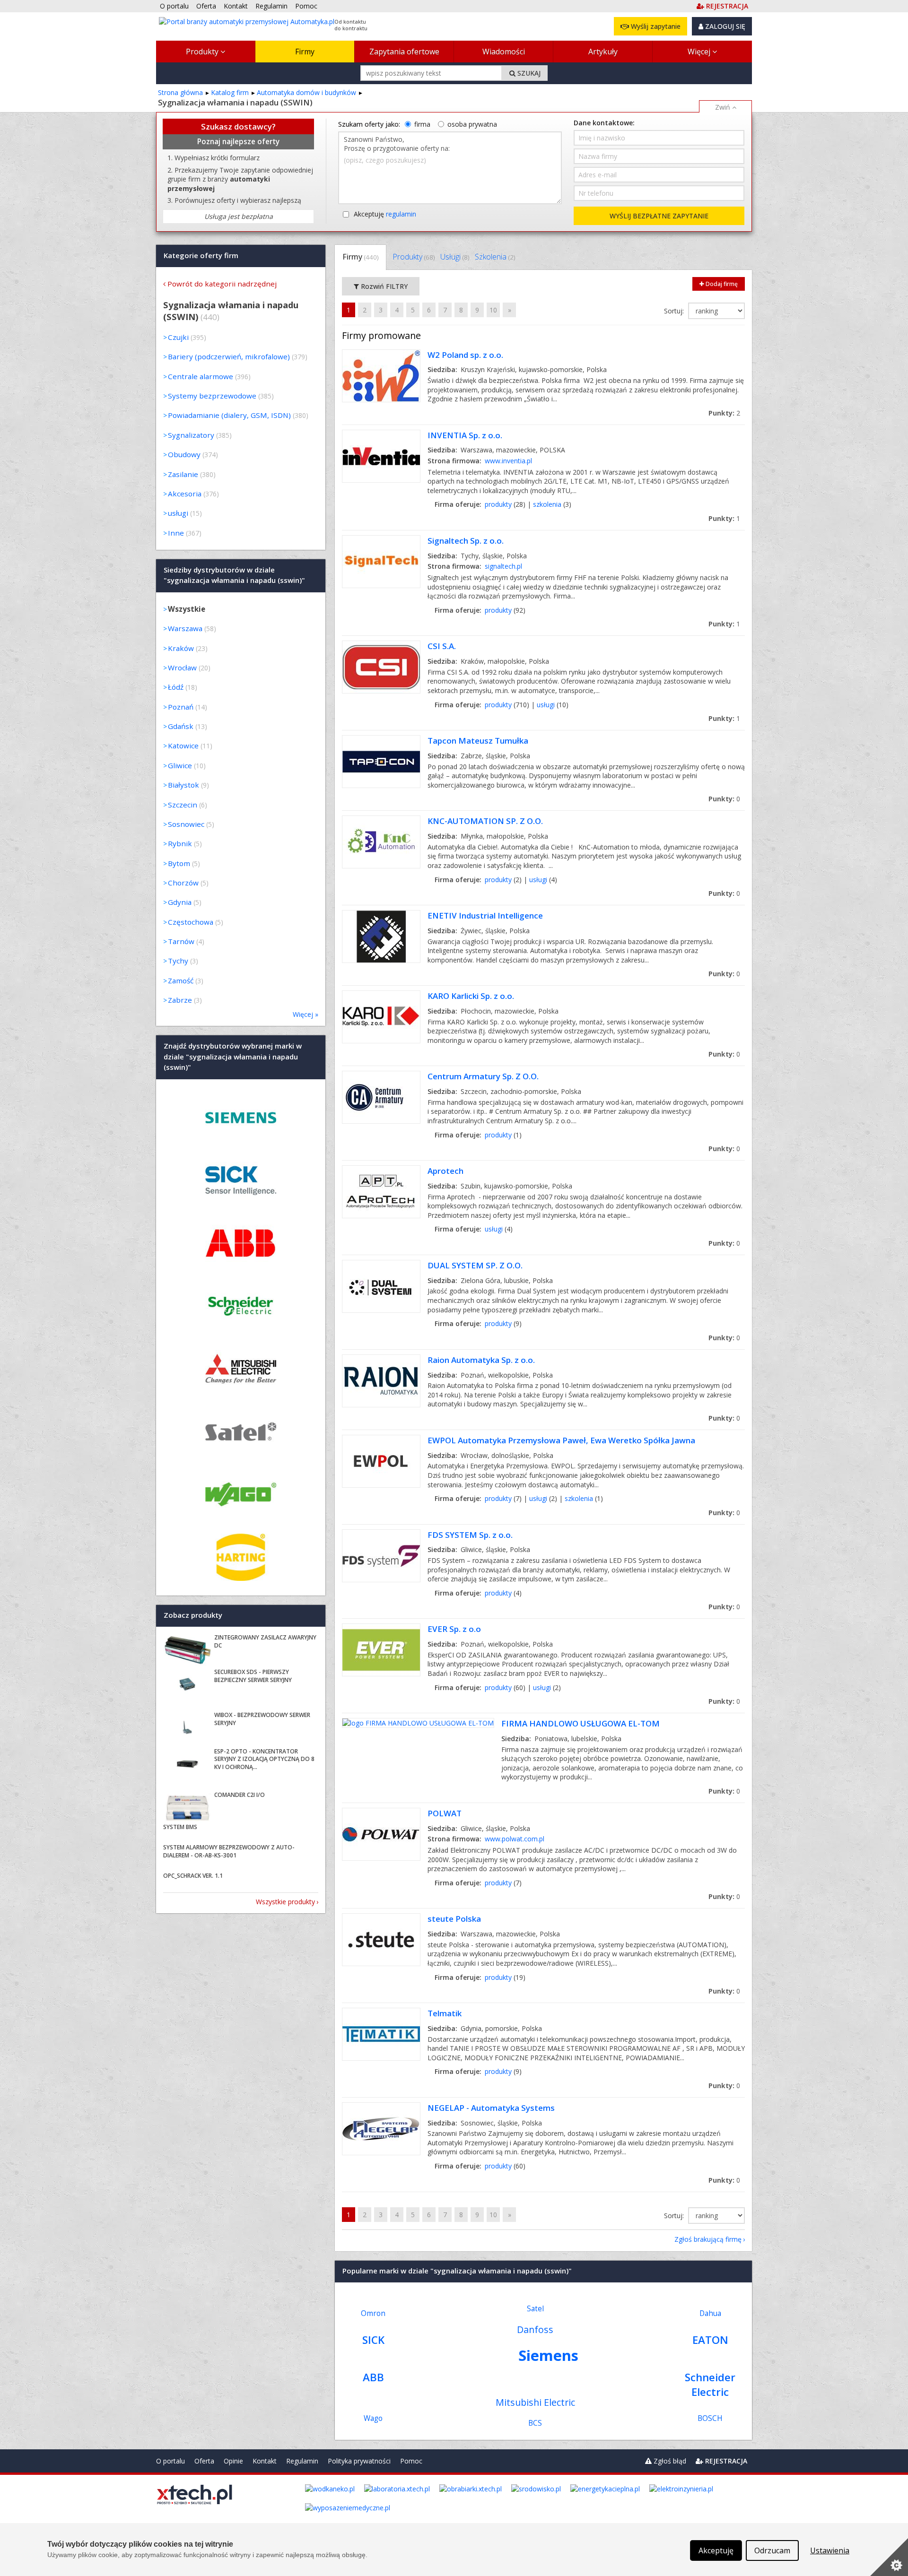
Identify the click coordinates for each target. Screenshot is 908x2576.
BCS (535, 2423)
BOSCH (710, 2418)
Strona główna (180, 92)
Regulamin (302, 2461)
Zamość (181, 980)
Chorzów (183, 883)
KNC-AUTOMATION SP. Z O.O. (485, 821)
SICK (373, 2340)
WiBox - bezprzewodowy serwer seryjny (262, 1719)
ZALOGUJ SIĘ (724, 26)
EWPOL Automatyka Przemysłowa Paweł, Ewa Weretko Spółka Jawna (561, 1440)
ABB (373, 2377)
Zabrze (180, 1000)
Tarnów (181, 941)
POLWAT (445, 1813)
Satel (535, 2309)
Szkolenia (495, 257)
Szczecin (183, 805)
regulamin (401, 214)
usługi (546, 705)
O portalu (170, 2461)
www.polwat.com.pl (515, 1839)
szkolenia (547, 504)
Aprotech (445, 1171)
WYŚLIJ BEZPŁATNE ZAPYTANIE (659, 216)
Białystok (183, 785)
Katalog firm (230, 92)
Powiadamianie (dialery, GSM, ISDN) (229, 415)
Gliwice (180, 765)
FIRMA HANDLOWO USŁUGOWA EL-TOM (581, 1723)
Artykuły (603, 52)
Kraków (181, 648)
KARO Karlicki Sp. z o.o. (471, 996)
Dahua (710, 2313)
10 (493, 310)
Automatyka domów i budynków (306, 92)
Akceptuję (385, 214)
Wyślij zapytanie (655, 26)
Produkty (203, 52)
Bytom (179, 863)
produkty (498, 504)
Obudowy (184, 454)
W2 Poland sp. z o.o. (465, 355)
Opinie (233, 2461)
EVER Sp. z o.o (454, 1629)
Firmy (305, 52)
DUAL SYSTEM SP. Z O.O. (475, 1265)
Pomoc (411, 2461)
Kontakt (265, 2461)
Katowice (183, 746)
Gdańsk (181, 726)
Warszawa (185, 628)
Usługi (455, 257)
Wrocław (182, 668)
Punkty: (724, 413)
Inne (176, 533)
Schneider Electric (710, 2385)
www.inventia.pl (508, 461)
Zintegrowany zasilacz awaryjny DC (265, 1641)
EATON (710, 2340)
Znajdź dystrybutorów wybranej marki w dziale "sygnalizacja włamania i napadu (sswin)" (233, 1057)
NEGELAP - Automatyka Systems (491, 2108)
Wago (373, 2418)
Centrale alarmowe (201, 376)
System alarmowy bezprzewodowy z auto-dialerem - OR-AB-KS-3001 (229, 1851)
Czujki (178, 337)
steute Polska (454, 1919)
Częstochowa (191, 922)
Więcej (700, 52)
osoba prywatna (472, 124)
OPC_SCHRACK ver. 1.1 (193, 1876)
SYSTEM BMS (180, 1827)
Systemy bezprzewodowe (212, 396)
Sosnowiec (186, 824)
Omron (373, 2313)
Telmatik (445, 2013)
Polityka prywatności (359, 2461)
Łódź (176, 687)
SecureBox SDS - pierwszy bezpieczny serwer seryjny (253, 1676)
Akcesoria (185, 494)
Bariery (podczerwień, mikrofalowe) (229, 356)
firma (422, 124)
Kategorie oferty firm (201, 255)
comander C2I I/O (240, 1795)
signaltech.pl (503, 566)
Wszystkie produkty (285, 1902)
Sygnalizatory (191, 435)
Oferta (204, 2461)
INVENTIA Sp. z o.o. (465, 435)
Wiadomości (504, 52)
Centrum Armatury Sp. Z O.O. (483, 1076)
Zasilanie (183, 474)
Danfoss (535, 2329)
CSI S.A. (442, 646)
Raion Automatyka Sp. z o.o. (481, 1360)
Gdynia (180, 902)
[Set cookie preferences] (889, 2557)
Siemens (548, 2355)
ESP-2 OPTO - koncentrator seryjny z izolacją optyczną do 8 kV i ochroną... (264, 1759)
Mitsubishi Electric (535, 2402)
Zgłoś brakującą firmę (708, 2239)
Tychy (178, 961)
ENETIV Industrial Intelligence (485, 915)
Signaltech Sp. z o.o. (466, 541)
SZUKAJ (528, 73)
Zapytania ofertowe (404, 52)
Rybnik (180, 843)
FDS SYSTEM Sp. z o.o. (470, 1535)
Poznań (181, 707)
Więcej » (306, 1014)
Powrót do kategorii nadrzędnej (222, 284)
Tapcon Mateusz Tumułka (478, 741)
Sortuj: (675, 311)
